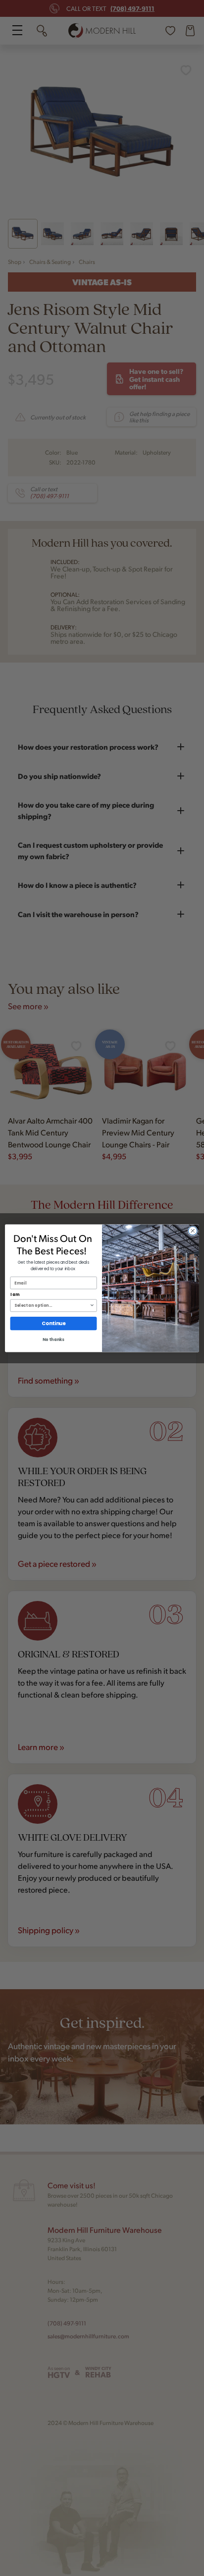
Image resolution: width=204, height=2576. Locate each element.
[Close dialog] (193, 1231)
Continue (53, 1323)
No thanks (53, 1340)
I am (15, 1294)
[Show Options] (92, 1305)
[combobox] (52, 1305)
